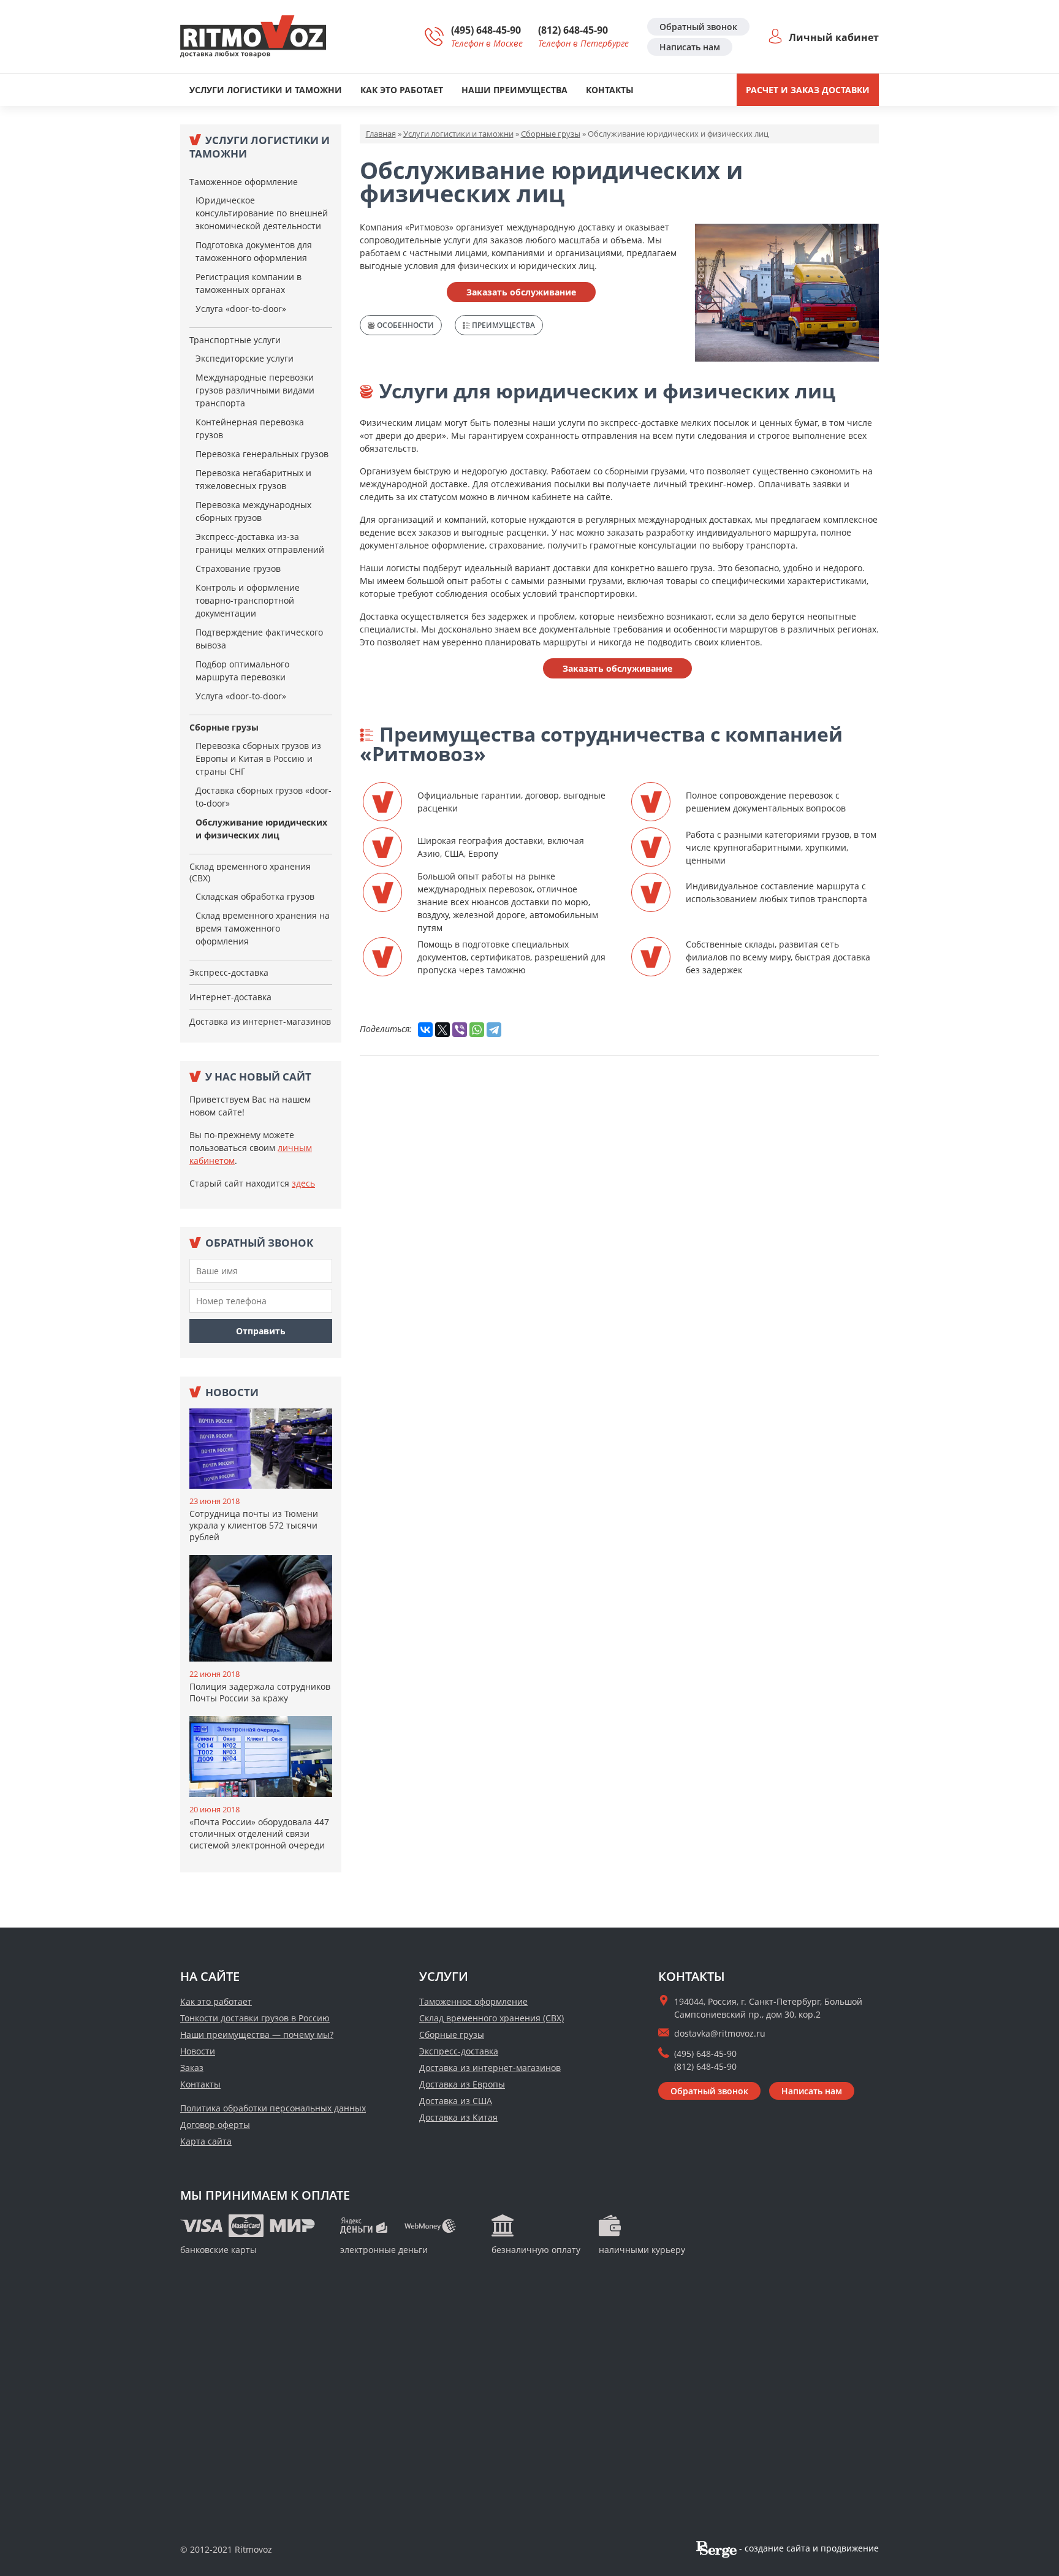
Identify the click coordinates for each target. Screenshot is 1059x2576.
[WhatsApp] (477, 1030)
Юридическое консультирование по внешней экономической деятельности (262, 213)
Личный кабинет (834, 37)
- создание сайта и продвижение (808, 2548)
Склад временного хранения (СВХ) (250, 872)
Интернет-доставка (230, 997)
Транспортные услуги (235, 340)
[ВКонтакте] (425, 1030)
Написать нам (690, 47)
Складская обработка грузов (255, 896)
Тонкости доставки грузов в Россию (255, 2018)
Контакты (610, 90)
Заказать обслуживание (521, 292)
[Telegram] (494, 1030)
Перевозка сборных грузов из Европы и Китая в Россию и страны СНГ (258, 758)
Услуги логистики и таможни (266, 90)
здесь (303, 1183)
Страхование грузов (238, 568)
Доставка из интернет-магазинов (260, 1021)
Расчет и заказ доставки (808, 90)
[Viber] (460, 1030)
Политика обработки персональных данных (273, 2108)
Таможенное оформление (244, 182)
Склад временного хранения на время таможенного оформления (263, 928)
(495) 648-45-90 (486, 30)
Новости (198, 2051)
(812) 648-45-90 (573, 30)
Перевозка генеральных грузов (262, 454)
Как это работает (402, 90)
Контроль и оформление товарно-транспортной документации (248, 600)
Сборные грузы (224, 727)
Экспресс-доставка (229, 972)
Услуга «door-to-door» (241, 309)
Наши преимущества (514, 90)
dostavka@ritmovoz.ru (720, 2033)
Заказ (192, 2068)
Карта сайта (206, 2141)
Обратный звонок (698, 27)
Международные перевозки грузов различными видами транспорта (255, 390)
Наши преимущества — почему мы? (257, 2035)
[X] (442, 1030)
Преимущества (503, 325)
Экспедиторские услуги (245, 358)
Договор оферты (215, 2125)
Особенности (404, 325)
